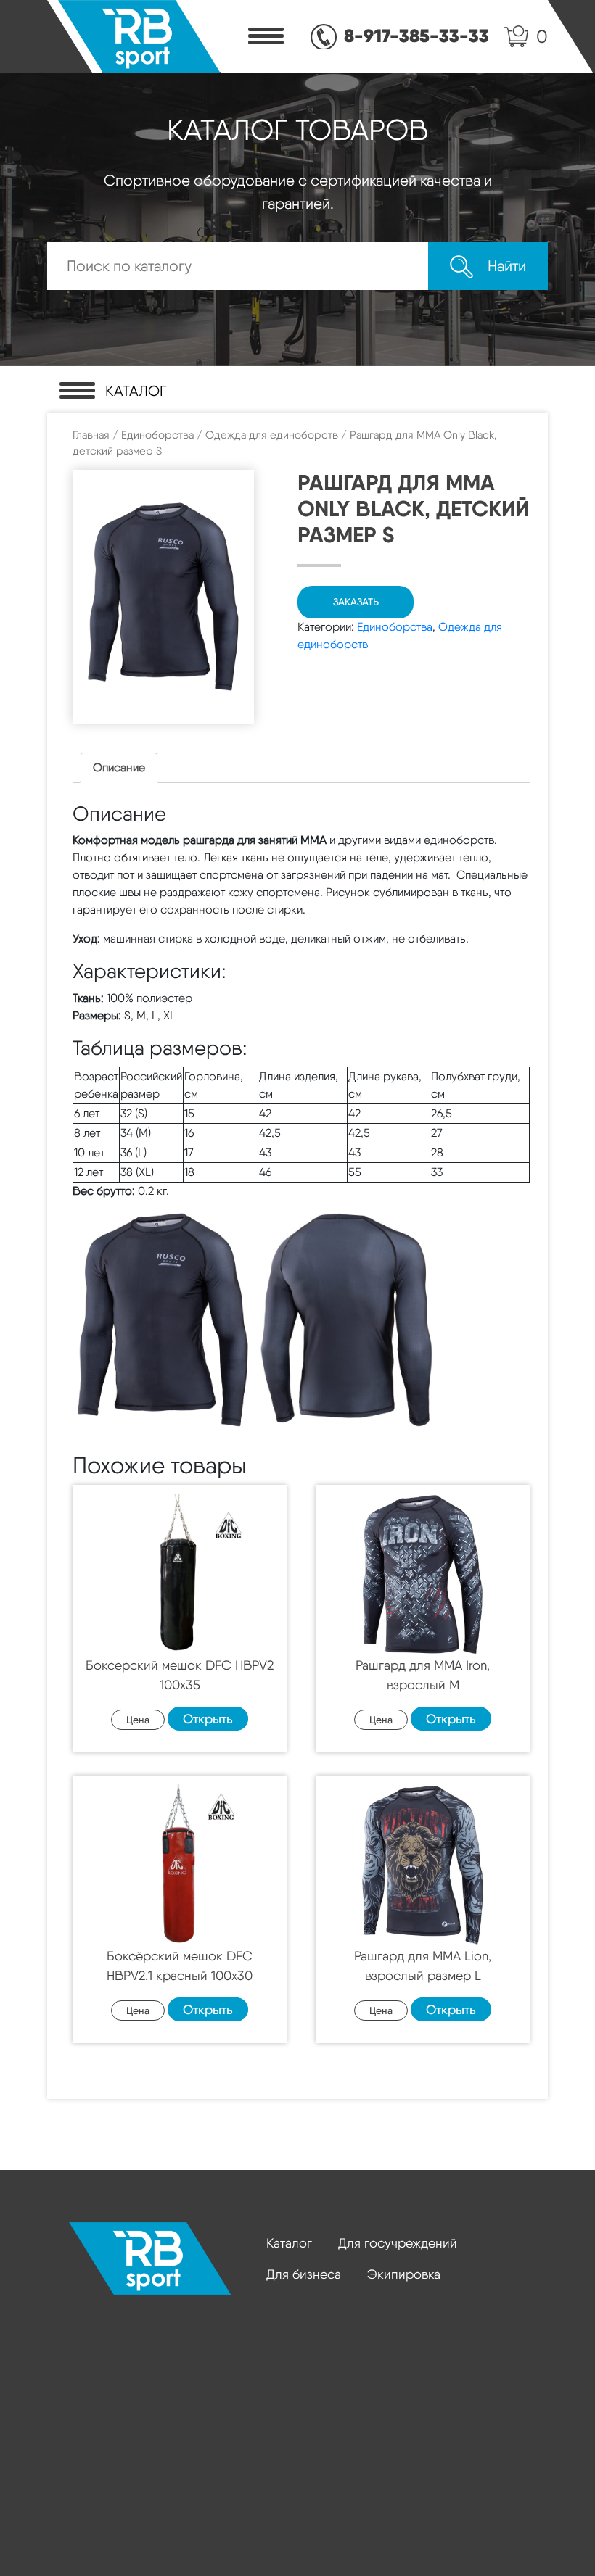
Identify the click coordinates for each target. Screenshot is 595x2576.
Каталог (289, 2243)
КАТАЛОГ (136, 391)
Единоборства (157, 435)
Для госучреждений (398, 2243)
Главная (91, 435)
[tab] (119, 768)
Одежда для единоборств (272, 435)
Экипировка (404, 2274)
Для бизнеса (304, 2274)
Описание (119, 767)
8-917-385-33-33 (416, 36)
